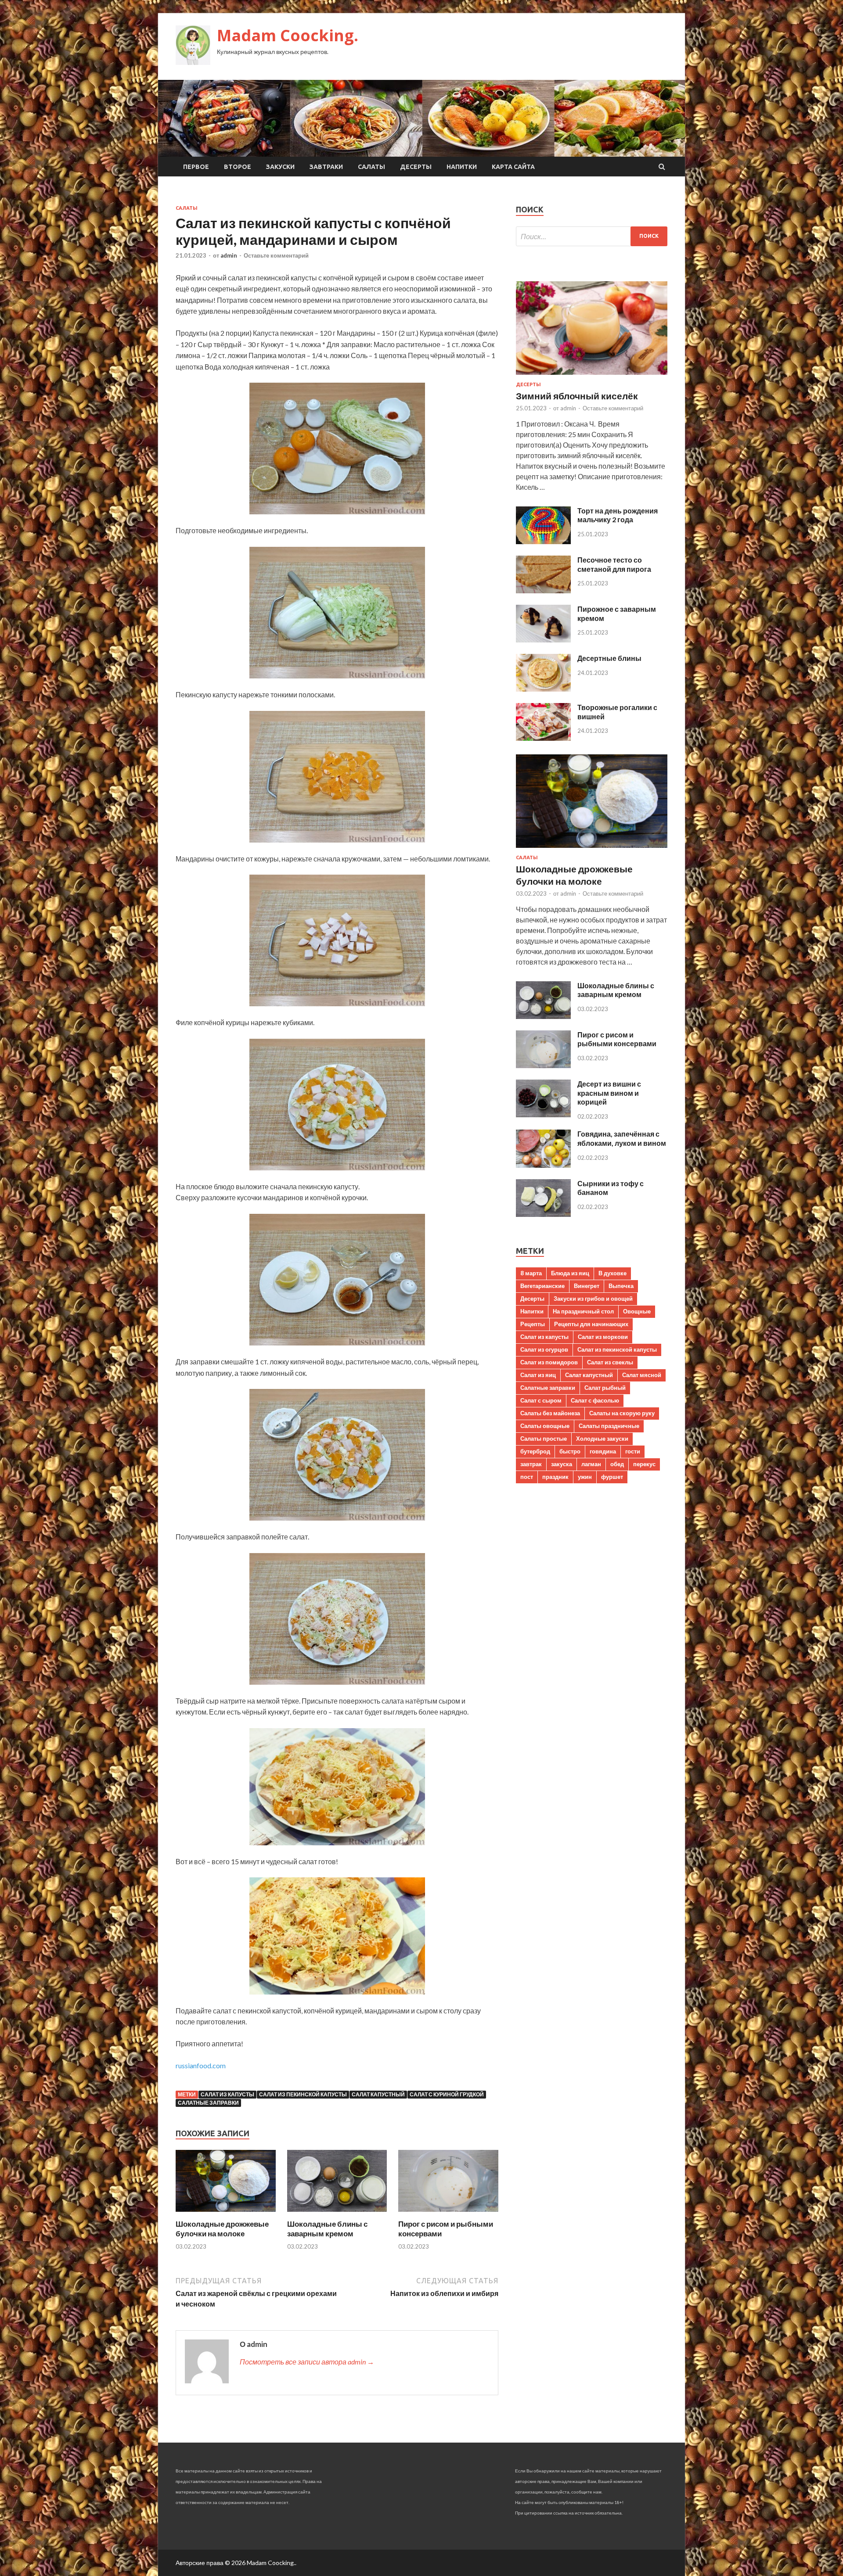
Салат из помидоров (549, 1362)
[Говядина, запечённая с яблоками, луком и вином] (543, 1165)
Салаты (371, 167)
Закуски (280, 167)
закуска (562, 1464)
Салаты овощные (545, 1426)
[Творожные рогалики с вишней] (543, 738)
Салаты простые (544, 1439)
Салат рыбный (605, 1388)
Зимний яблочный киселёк (577, 396)
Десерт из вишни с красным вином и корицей (609, 1093)
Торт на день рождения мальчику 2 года (618, 515)
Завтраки (326, 167)
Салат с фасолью (595, 1400)
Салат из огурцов (544, 1349)
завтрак (531, 1464)
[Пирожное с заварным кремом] (543, 640)
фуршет (612, 1477)
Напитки (462, 167)
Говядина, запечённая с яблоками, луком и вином (622, 1138)
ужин (585, 1477)
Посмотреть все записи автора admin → (307, 2362)
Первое (196, 167)
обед (617, 1464)
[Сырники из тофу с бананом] (543, 1214)
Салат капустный (378, 2094)
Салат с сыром (541, 1400)
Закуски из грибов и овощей (593, 1299)
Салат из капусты (227, 2094)
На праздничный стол (583, 1311)
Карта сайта (513, 167)
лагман (591, 1464)
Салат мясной (642, 1375)
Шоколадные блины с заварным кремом (327, 2229)
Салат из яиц (538, 1375)
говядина (603, 1451)
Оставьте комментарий (276, 255)
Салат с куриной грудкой (447, 2094)
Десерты (416, 167)
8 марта (531, 1273)
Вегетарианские (542, 1286)
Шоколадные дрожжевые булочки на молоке (222, 2229)
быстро (570, 1451)
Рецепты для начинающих (591, 1324)
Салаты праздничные (609, 1426)
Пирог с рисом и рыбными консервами (617, 1039)
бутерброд (535, 1451)
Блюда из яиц (570, 1273)
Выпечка (621, 1286)
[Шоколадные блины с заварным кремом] (337, 2214)
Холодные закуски (602, 1439)
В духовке (612, 1273)
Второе (238, 167)
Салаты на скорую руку (622, 1413)
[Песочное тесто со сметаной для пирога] (543, 590)
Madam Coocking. (288, 35)
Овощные (637, 1311)
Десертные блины (609, 658)
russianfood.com (201, 2065)
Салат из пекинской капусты (303, 2094)
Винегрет (587, 1286)
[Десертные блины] (543, 689)
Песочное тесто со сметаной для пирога (614, 564)
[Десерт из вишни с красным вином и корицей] (543, 1114)
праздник (555, 1477)
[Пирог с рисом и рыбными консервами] (448, 2214)
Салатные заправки (208, 2103)
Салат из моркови (603, 1337)
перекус (644, 1464)
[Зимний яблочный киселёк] (592, 376)
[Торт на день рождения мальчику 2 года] (543, 541)
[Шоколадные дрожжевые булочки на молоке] (226, 2214)
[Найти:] (592, 236)
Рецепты (533, 1324)
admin (229, 255)
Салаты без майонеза (550, 1413)
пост (527, 1477)
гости (633, 1451)
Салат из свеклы (610, 1362)
